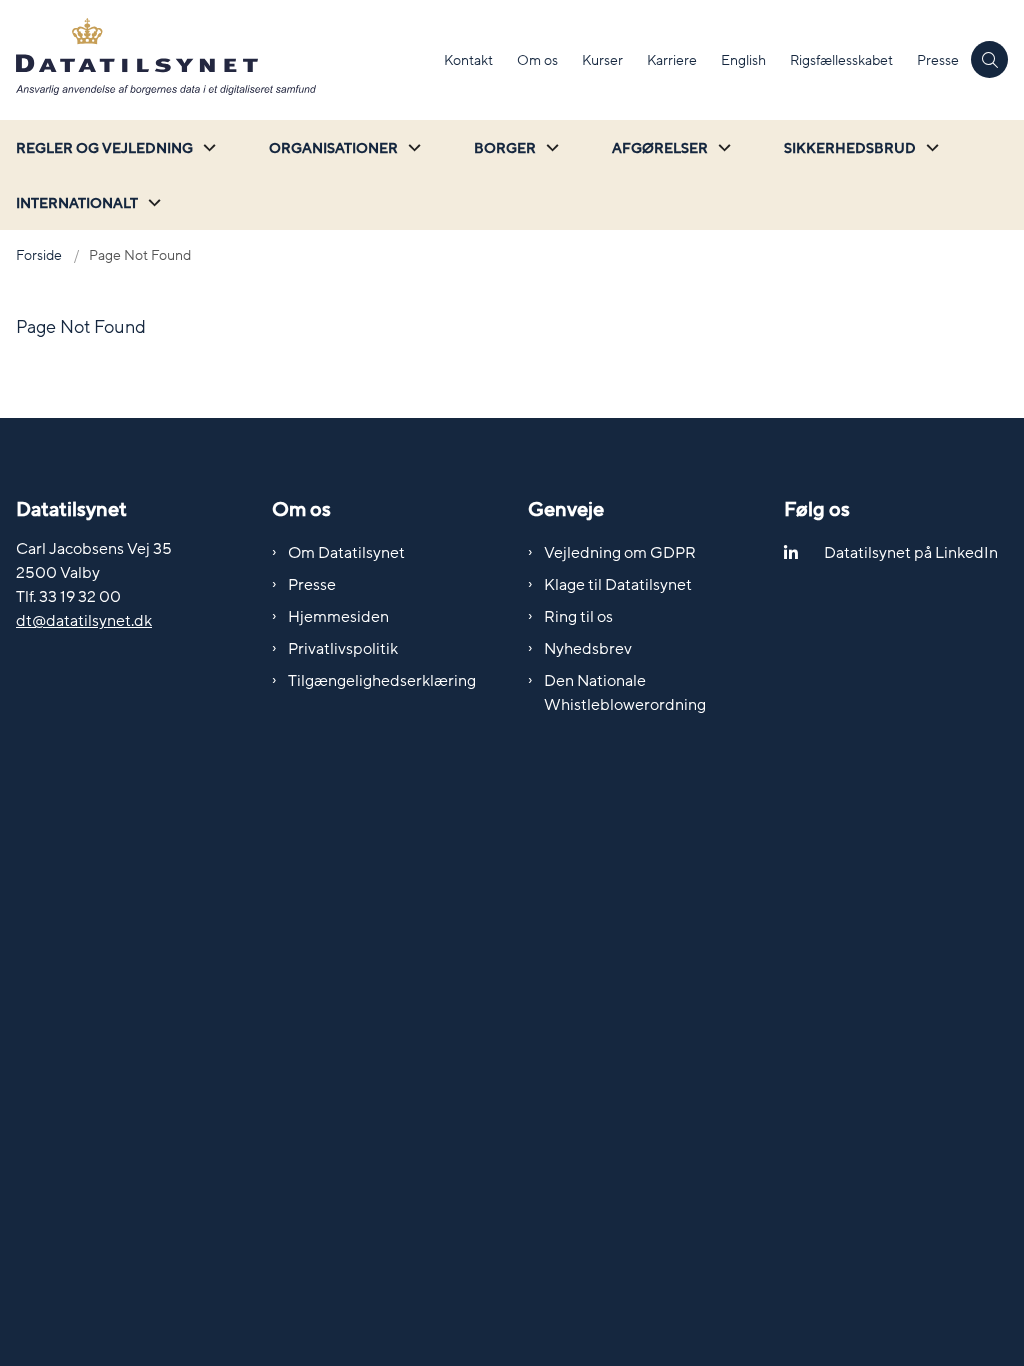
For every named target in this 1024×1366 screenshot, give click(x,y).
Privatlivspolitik (343, 649)
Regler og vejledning (104, 148)
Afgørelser (660, 148)
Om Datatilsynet (346, 553)
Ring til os (578, 617)
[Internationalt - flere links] (152, 202)
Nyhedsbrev (588, 649)
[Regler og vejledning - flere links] (207, 147)
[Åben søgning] (989, 59)
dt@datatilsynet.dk (84, 621)
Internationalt (77, 203)
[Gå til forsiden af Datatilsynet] (216, 60)
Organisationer (333, 148)
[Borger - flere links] (550, 147)
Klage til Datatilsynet (618, 585)
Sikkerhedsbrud (850, 148)
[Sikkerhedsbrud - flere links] (930, 147)
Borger (505, 148)
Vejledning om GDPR (620, 553)
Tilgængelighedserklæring (382, 681)
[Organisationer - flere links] (412, 147)
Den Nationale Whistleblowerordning (625, 693)
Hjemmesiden (338, 617)
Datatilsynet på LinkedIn (911, 553)
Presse (312, 585)
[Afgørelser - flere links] (722, 147)
